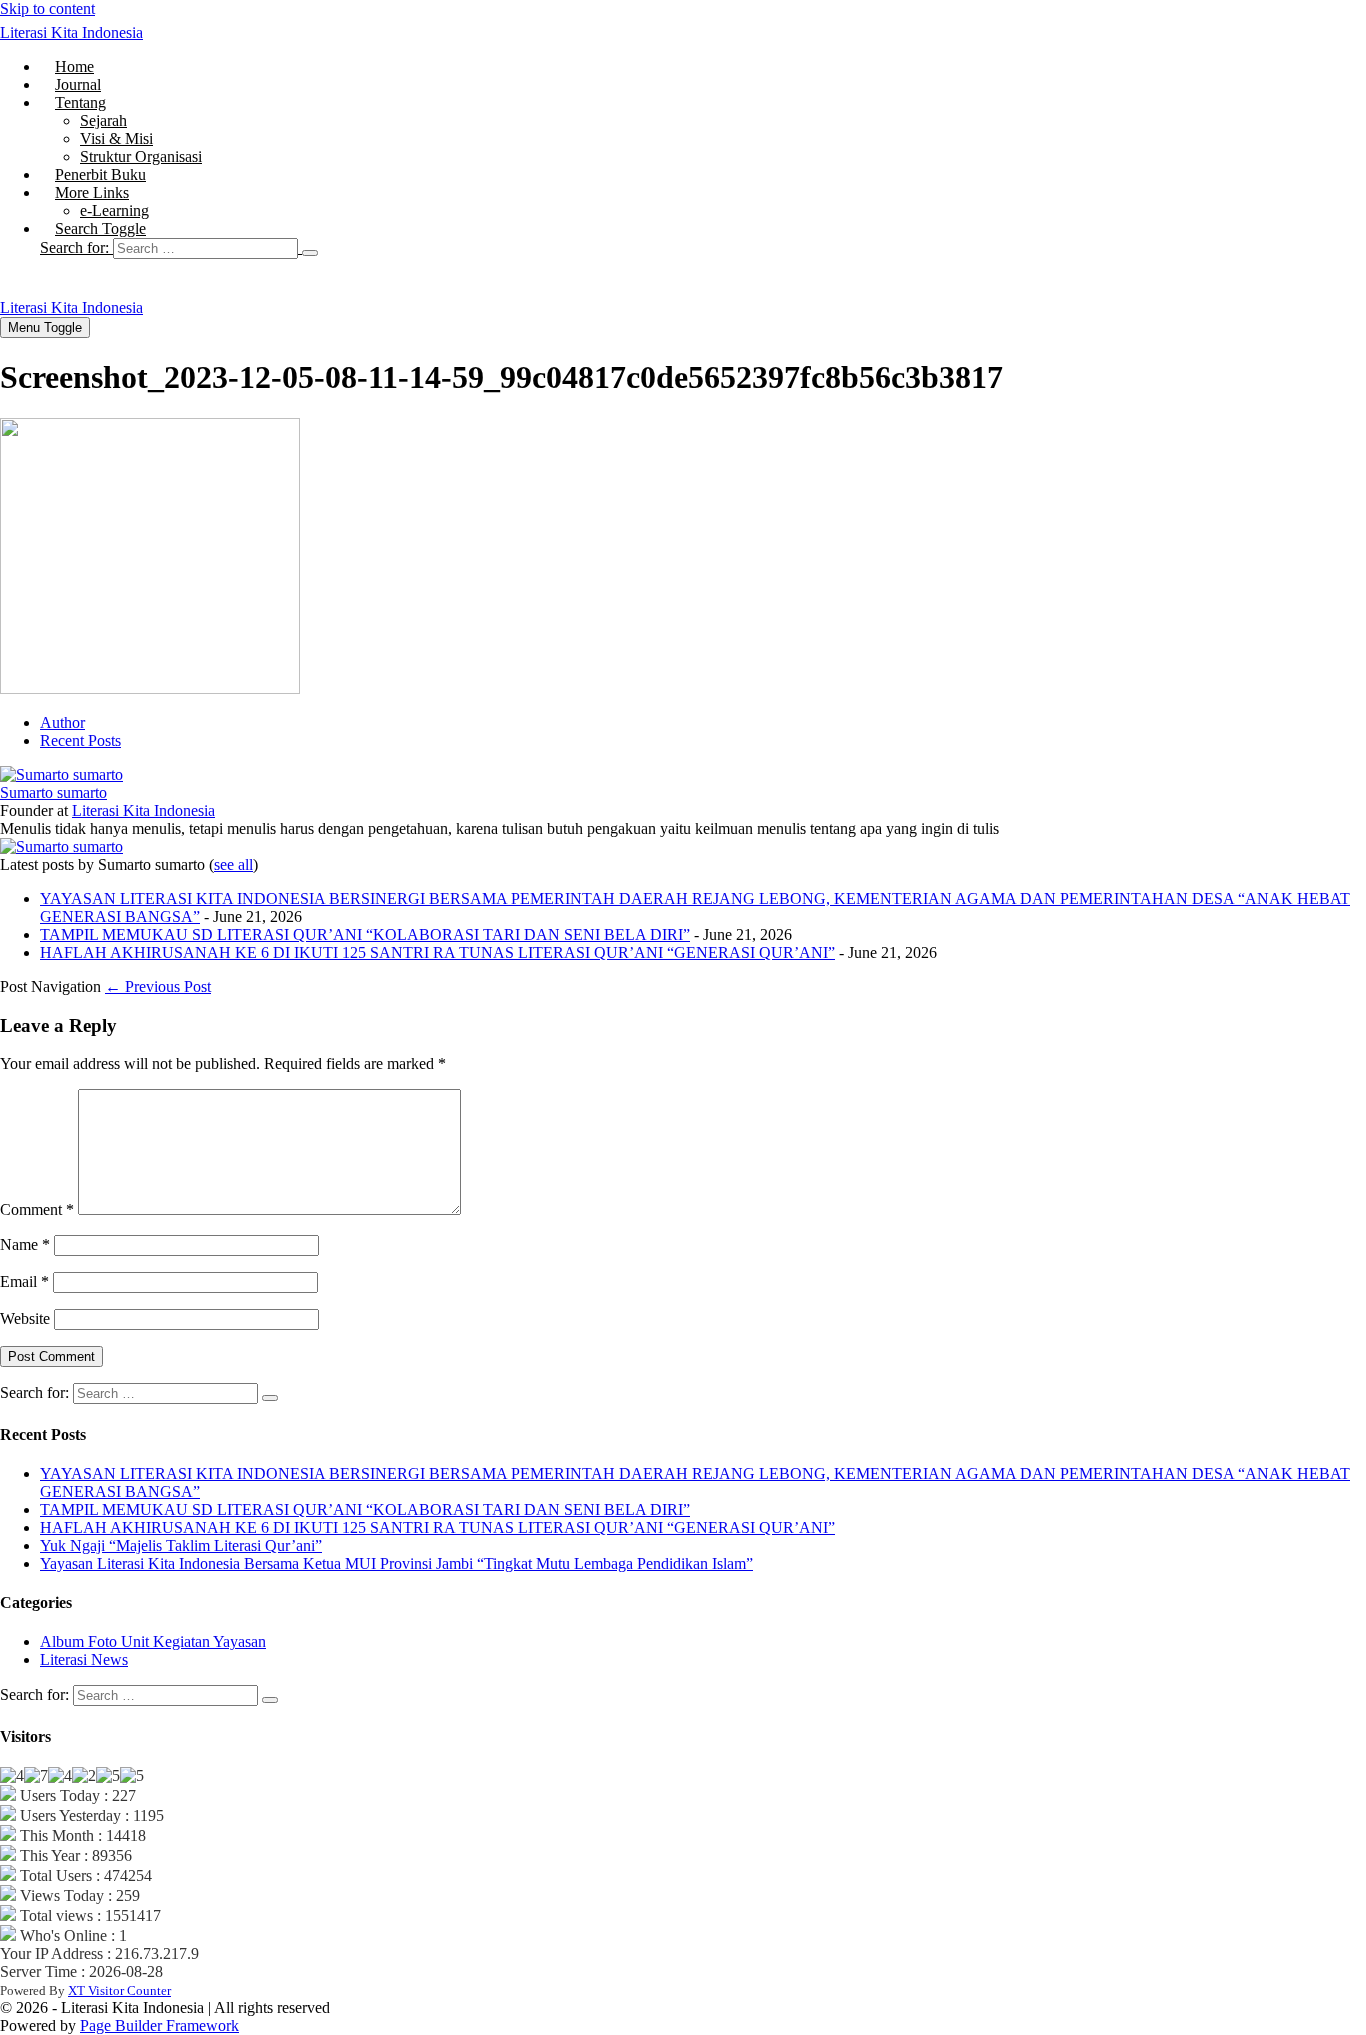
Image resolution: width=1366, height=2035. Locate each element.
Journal (78, 84)
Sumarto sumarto (53, 792)
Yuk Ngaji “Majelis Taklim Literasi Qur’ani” (181, 1545)
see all (233, 864)
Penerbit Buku (100, 174)
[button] (703, 248)
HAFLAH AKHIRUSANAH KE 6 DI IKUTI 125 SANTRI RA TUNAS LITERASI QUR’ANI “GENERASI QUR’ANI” (437, 952)
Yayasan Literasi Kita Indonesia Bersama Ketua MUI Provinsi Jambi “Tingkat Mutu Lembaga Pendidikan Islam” (396, 1563)
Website (25, 1318)
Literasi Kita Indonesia (71, 32)
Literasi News (84, 1659)
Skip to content (47, 8)
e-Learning (114, 210)
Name (25, 1244)
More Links (92, 192)
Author (62, 722)
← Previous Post (158, 986)
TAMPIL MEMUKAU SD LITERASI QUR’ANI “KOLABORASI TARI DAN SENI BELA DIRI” (365, 934)
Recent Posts (80, 740)
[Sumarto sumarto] (61, 774)
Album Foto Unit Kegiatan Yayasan (153, 1641)
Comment (37, 1209)
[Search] (310, 253)
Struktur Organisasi (141, 156)
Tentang (80, 102)
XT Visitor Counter (119, 1990)
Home (74, 66)
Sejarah (103, 120)
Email (24, 1281)
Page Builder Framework (159, 2025)
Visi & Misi (116, 138)
